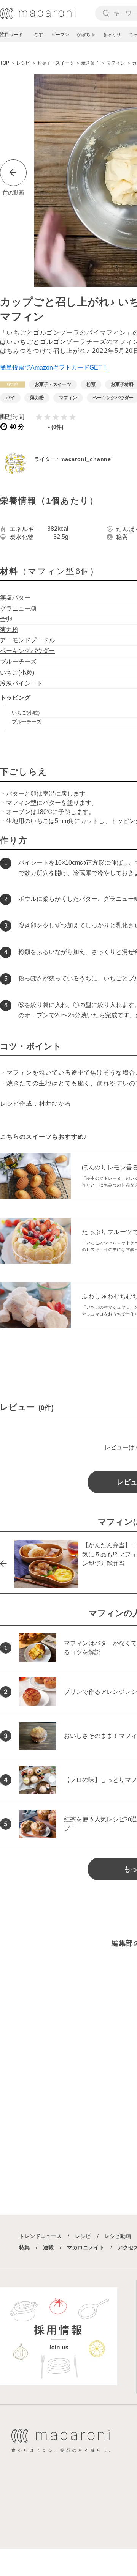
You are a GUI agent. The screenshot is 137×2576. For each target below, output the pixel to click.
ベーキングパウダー (27, 651)
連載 (48, 2247)
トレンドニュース (40, 2236)
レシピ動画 (118, 2236)
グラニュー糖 (18, 608)
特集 (24, 2247)
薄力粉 (9, 630)
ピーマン (60, 35)
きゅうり (112, 35)
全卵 (6, 619)
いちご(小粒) (17, 673)
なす (39, 35)
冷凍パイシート (21, 683)
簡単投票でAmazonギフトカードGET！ (54, 367)
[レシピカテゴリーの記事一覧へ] (13, 385)
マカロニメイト (86, 2247)
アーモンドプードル (27, 640)
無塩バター (15, 597)
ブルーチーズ (18, 662)
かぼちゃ (86, 35)
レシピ (83, 2236)
